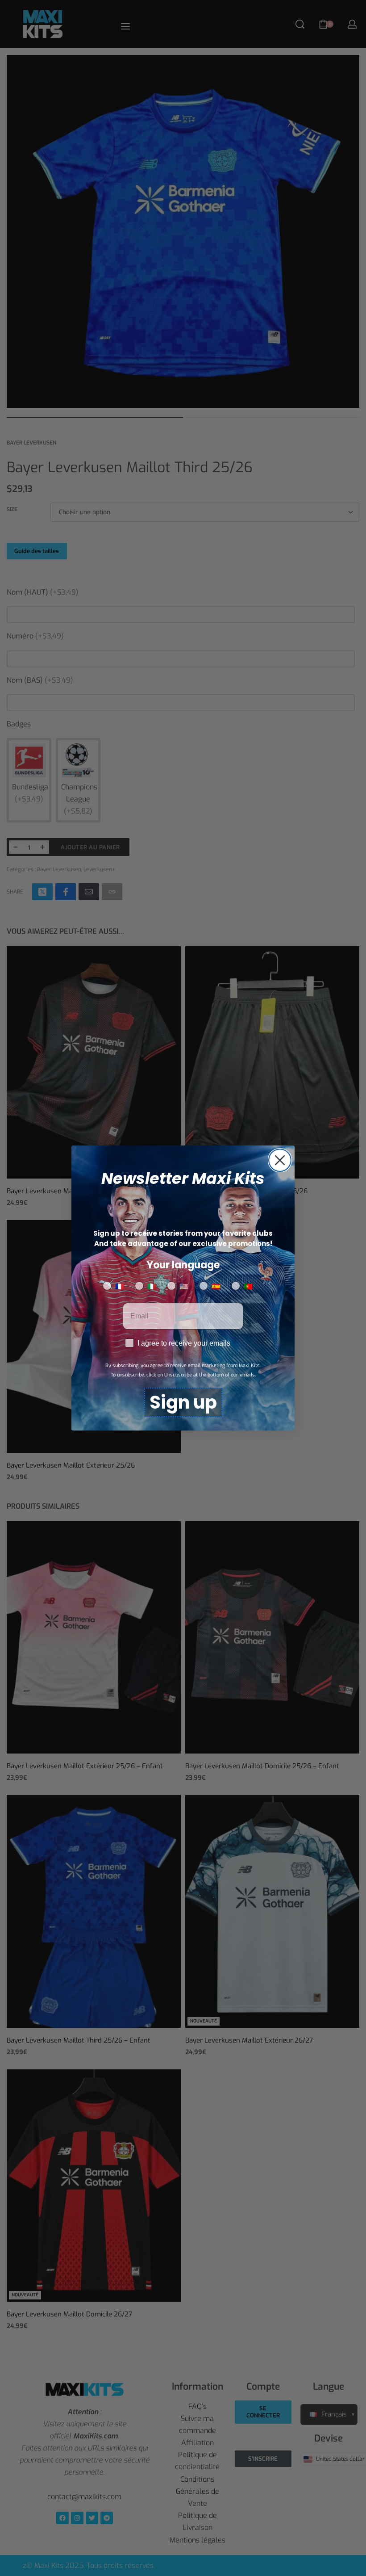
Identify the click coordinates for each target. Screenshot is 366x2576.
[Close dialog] (280, 1160)
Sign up (183, 1402)
